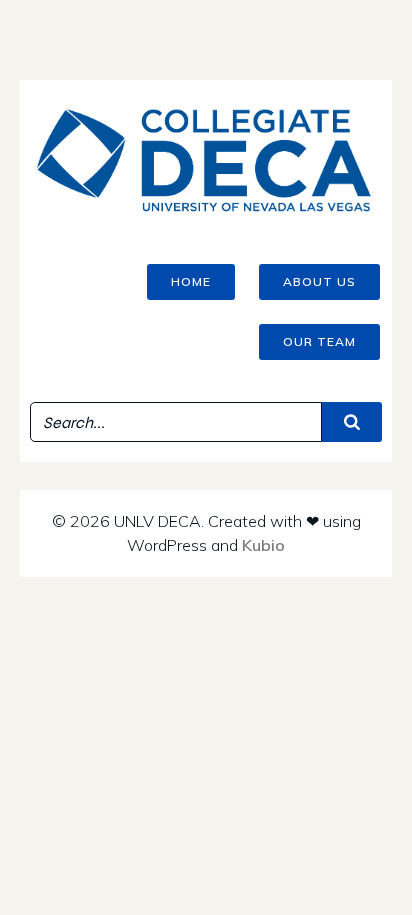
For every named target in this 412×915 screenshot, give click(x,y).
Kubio (263, 545)
